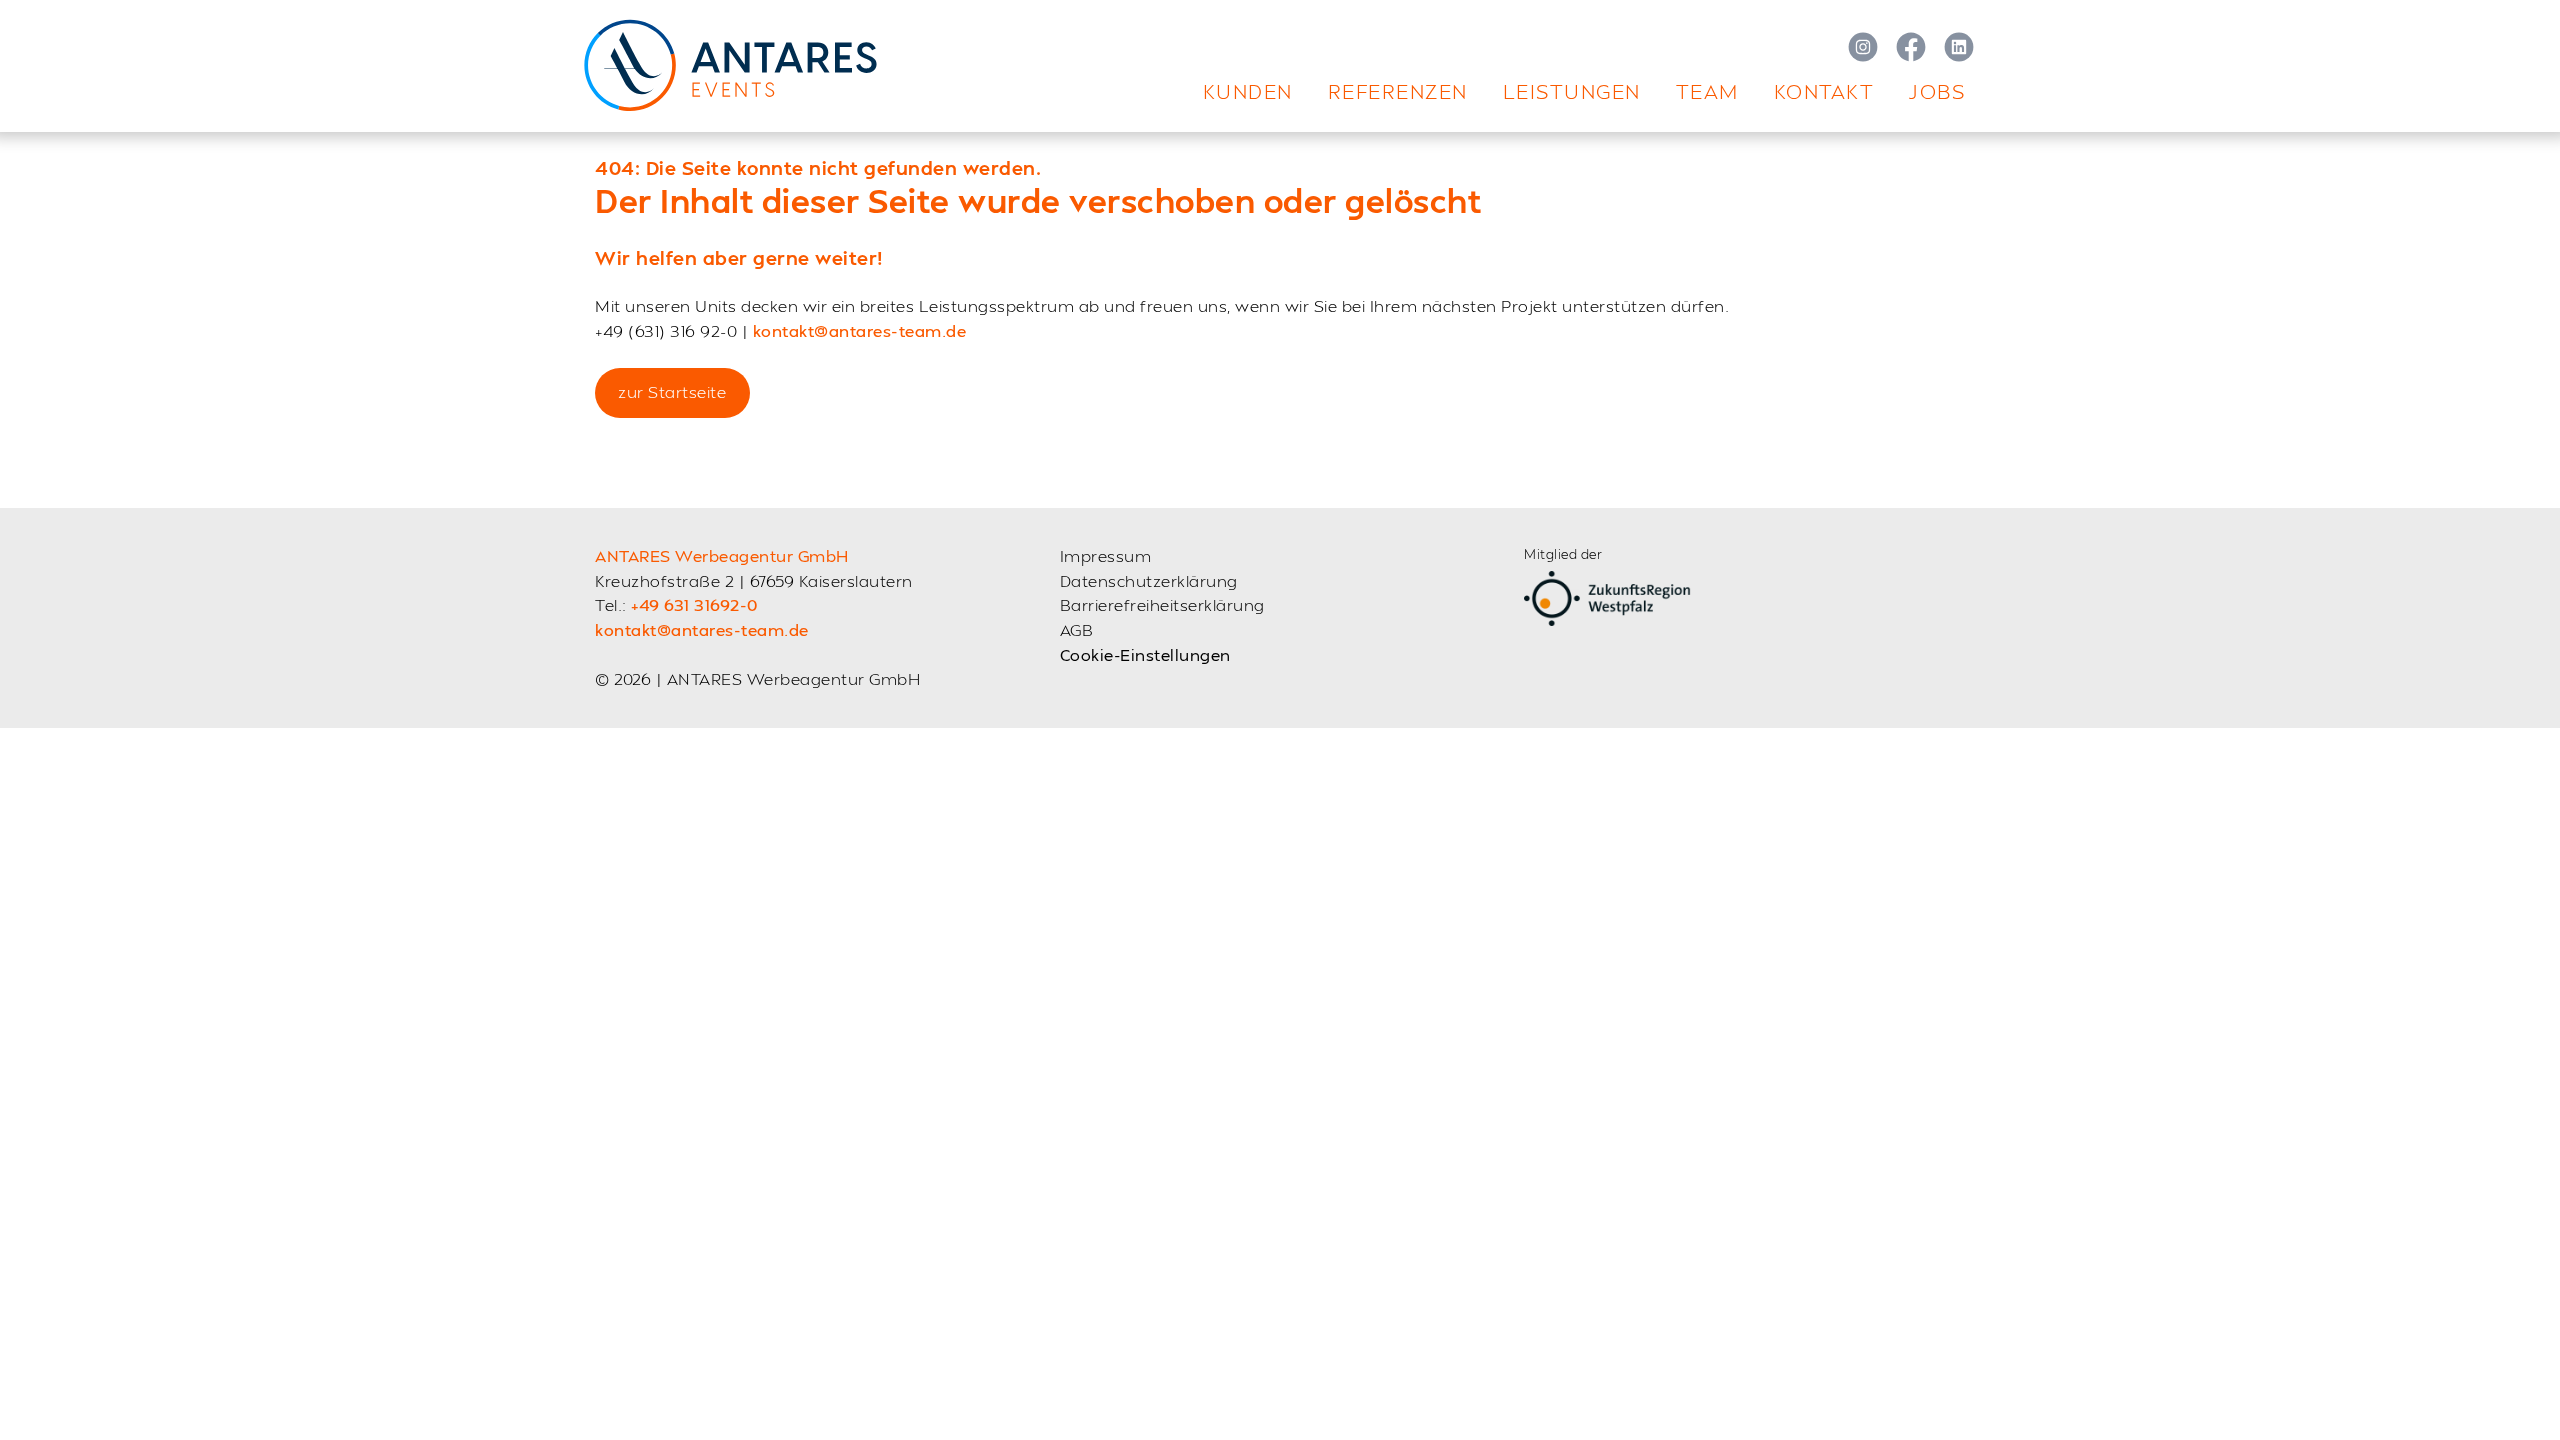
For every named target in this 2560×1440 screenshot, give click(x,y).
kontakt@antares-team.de (860, 330)
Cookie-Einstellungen (1145, 654)
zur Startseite (672, 391)
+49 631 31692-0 (694, 604)
